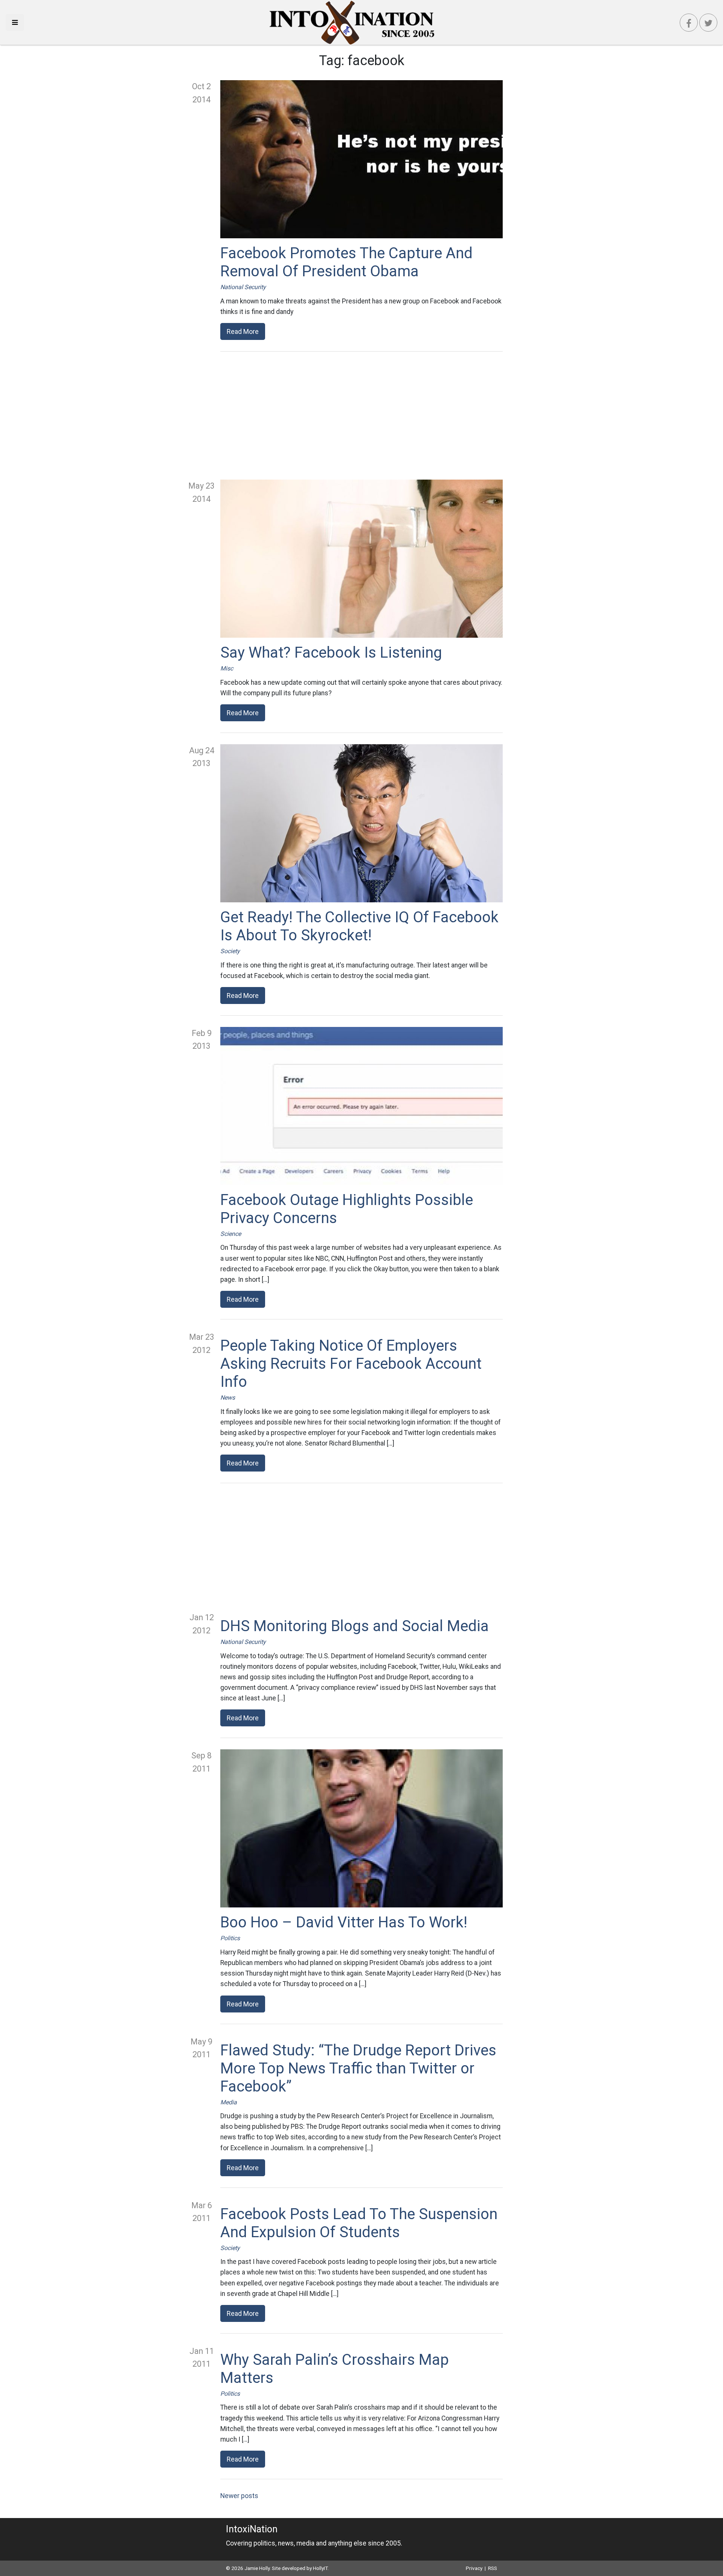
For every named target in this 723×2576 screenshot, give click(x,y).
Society (230, 951)
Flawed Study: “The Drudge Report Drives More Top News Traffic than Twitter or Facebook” (358, 2068)
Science (231, 1234)
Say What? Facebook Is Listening (331, 653)
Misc (227, 668)
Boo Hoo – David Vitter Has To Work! (344, 1922)
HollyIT (320, 2568)
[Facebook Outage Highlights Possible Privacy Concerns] (361, 1106)
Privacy (474, 2568)
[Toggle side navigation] (15, 22)
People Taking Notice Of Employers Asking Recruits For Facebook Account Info (351, 1364)
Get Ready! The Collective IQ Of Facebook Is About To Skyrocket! (359, 926)
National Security (243, 287)
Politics (230, 1938)
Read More (243, 331)
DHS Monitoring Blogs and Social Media (355, 1626)
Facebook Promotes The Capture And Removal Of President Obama (346, 262)
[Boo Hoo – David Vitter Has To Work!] (361, 1828)
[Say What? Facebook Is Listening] (361, 559)
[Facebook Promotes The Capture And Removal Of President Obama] (361, 159)
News (228, 1398)
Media (229, 2102)
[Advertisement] (361, 416)
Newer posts (239, 2496)
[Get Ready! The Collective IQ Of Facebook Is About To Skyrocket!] (361, 823)
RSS (493, 2568)
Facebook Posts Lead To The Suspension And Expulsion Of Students (359, 2223)
